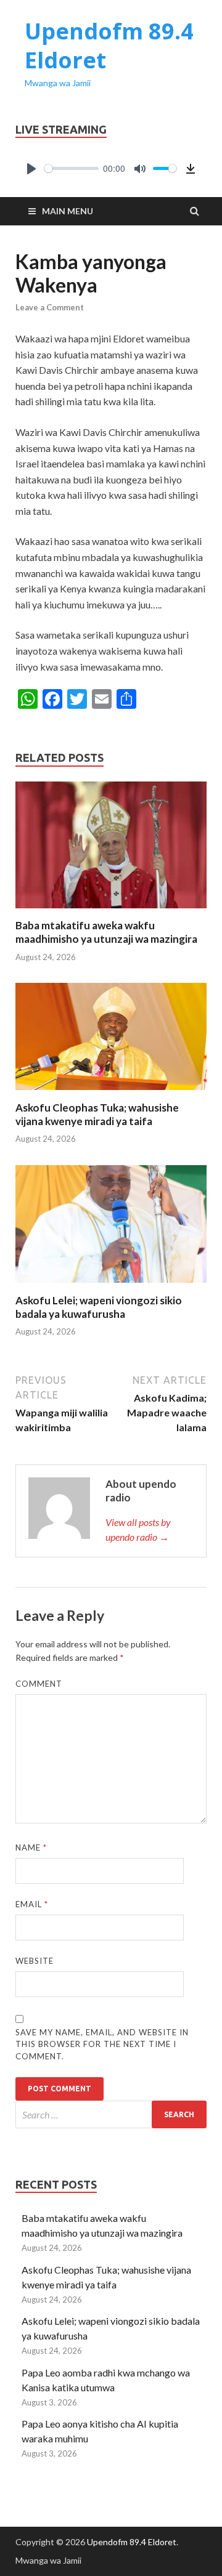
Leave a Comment (50, 307)
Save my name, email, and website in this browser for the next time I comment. (102, 2044)
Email (32, 1904)
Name (31, 1847)
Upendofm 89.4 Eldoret (109, 46)
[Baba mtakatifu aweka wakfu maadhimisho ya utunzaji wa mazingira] (111, 911)
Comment (39, 1684)
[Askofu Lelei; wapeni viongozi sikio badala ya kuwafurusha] (111, 1286)
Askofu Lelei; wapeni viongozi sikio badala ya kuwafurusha (99, 1307)
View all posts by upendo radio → (138, 1529)
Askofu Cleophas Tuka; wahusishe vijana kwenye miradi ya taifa (97, 1114)
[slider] (72, 168)
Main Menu (68, 211)
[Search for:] (111, 2114)
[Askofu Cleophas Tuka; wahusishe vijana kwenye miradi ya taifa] (111, 1093)
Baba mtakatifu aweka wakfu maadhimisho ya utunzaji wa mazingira (106, 932)
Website (35, 1961)
